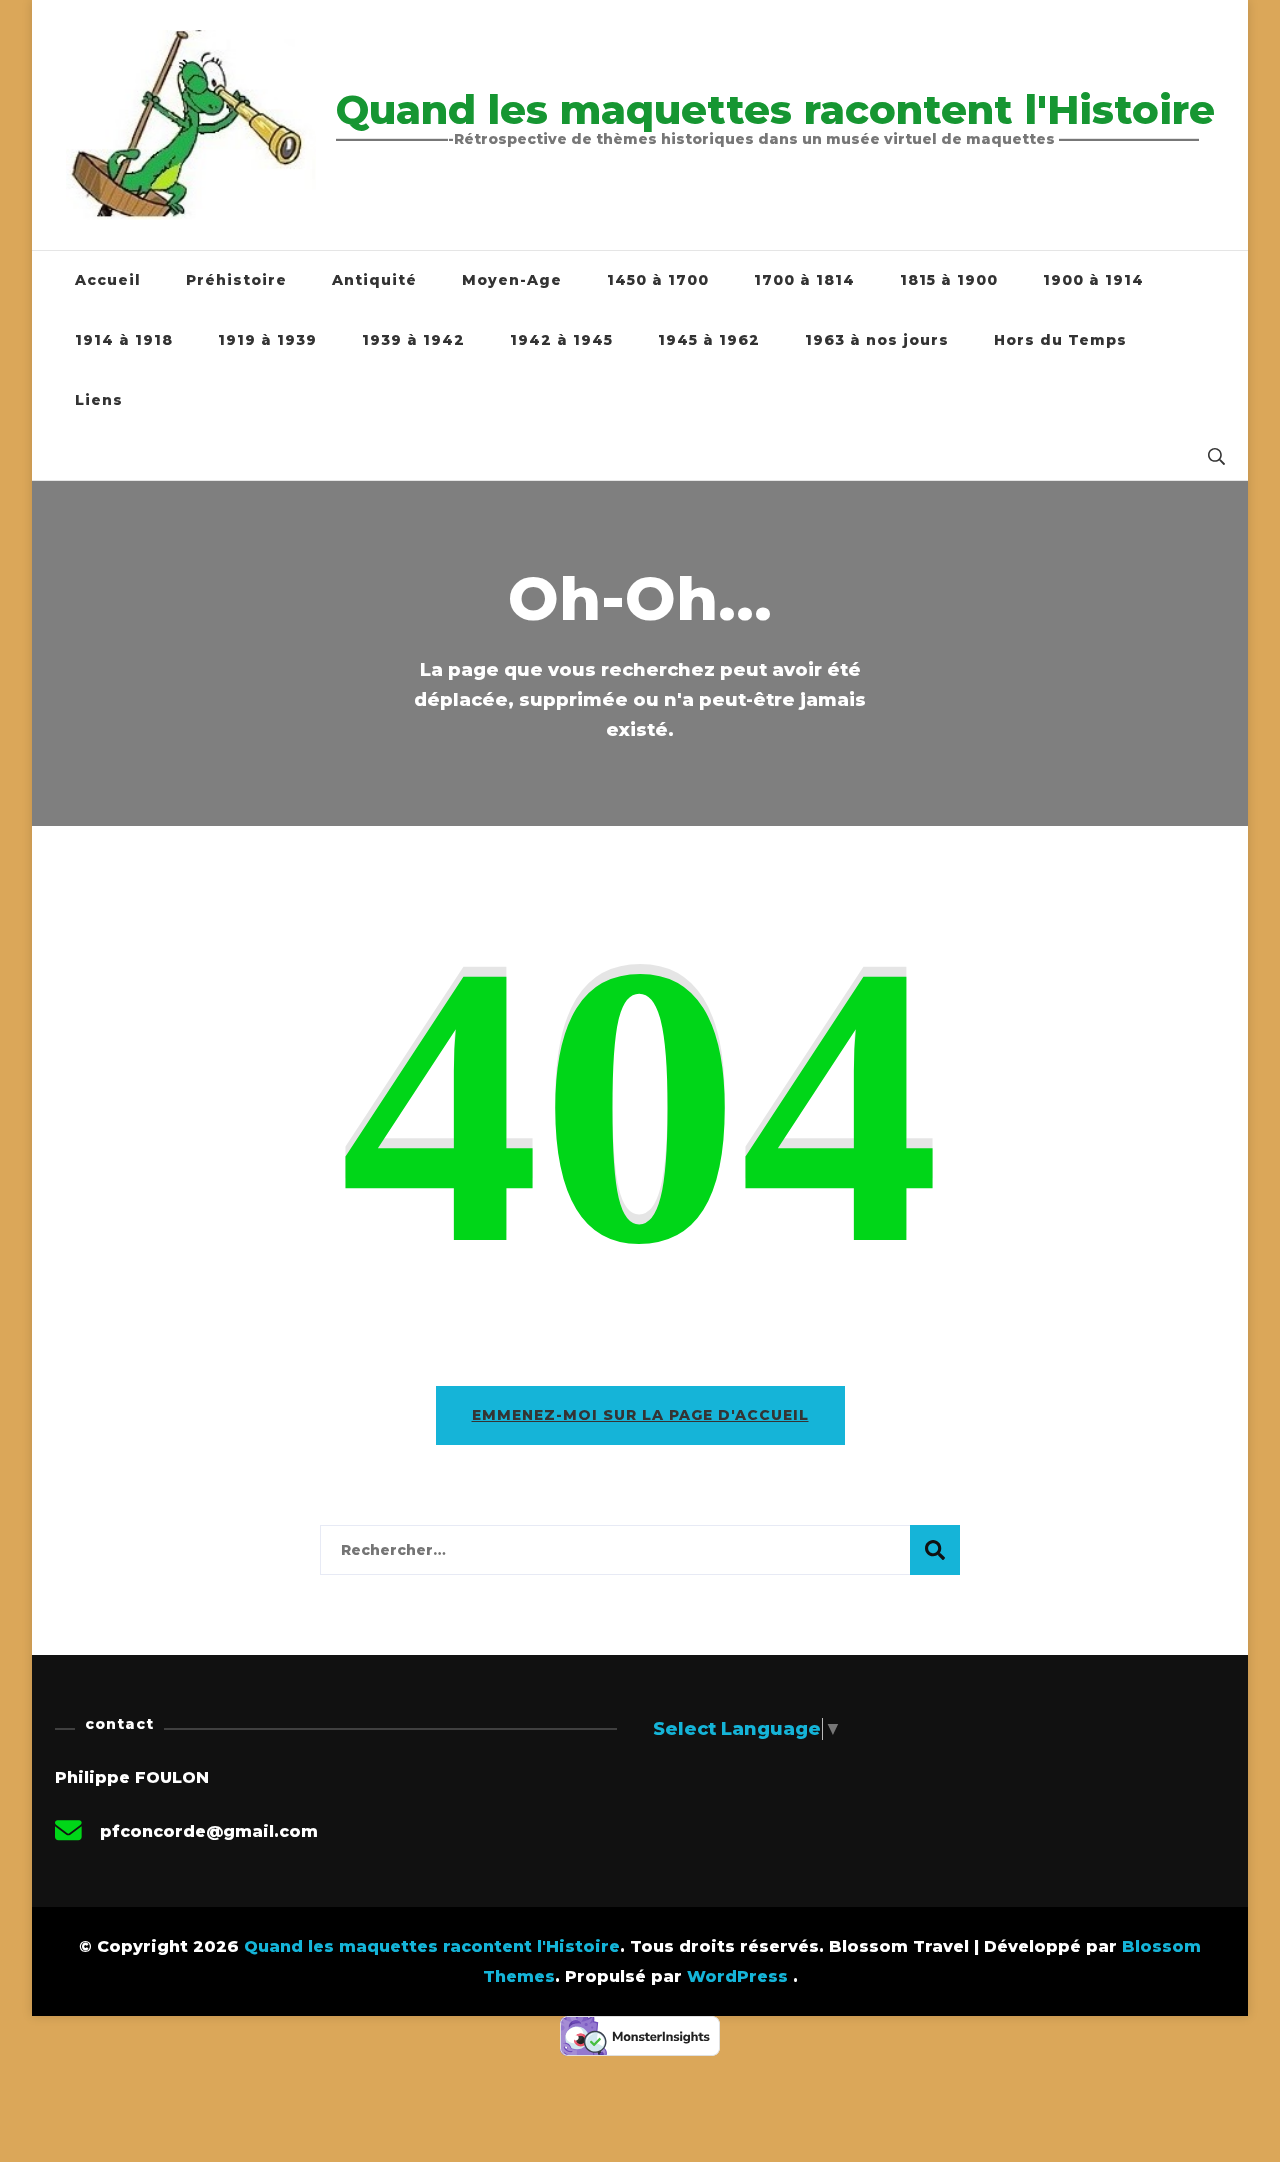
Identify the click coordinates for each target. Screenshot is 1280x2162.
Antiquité (374, 280)
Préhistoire (236, 280)
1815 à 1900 (949, 280)
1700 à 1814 (804, 280)
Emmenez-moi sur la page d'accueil (640, 1415)
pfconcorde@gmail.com (209, 1831)
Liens (99, 400)
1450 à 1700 (658, 280)
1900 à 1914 (1093, 280)
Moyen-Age (512, 280)
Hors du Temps (1060, 340)
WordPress (737, 1976)
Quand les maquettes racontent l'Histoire (775, 109)
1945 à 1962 (709, 340)
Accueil (108, 280)
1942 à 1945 (561, 340)
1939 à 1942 (413, 340)
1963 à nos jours (877, 340)
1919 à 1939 (267, 340)
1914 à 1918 (124, 340)
